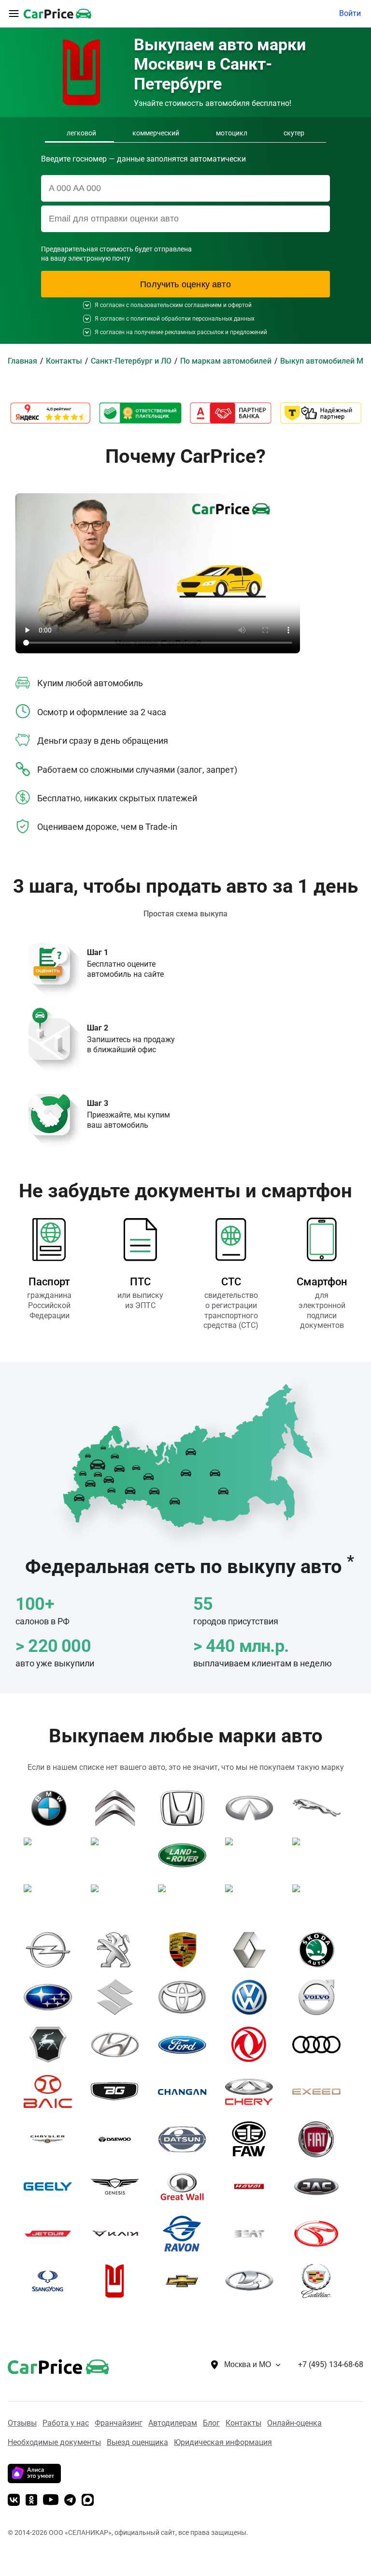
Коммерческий (156, 133)
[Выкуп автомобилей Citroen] (119, 1808)
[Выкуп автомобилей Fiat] (320, 2139)
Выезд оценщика (137, 2442)
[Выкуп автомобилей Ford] (186, 2045)
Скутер (294, 133)
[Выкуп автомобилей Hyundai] (119, 2045)
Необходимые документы (54, 2442)
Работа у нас (66, 2423)
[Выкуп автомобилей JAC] (320, 2187)
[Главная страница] (44, 2365)
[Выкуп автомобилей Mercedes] (119, 1902)
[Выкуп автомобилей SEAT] (253, 2234)
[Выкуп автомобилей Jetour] (51, 2234)
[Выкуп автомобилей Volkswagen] (253, 1997)
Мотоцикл (232, 133)
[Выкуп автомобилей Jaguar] (320, 1808)
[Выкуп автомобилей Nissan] (320, 1902)
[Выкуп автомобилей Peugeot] (119, 1950)
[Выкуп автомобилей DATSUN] (186, 2139)
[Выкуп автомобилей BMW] (51, 1808)
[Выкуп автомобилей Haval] (253, 2187)
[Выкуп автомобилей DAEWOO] (119, 2139)
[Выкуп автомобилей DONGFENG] (253, 2045)
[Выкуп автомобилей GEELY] (51, 2187)
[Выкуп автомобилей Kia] (119, 1855)
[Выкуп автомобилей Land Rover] (186, 1855)
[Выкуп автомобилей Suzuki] (119, 1997)
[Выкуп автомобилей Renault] (253, 1950)
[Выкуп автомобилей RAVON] (186, 2234)
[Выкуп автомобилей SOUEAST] (320, 2234)
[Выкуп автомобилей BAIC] (51, 2092)
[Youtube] (51, 2501)
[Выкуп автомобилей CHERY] (253, 2092)
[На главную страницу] (57, 14)
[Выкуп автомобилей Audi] (320, 2045)
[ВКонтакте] (14, 2501)
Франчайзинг (119, 2423)
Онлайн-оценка (294, 2423)
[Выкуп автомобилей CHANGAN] (186, 2092)
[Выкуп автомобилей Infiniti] (253, 1808)
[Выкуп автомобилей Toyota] (186, 1997)
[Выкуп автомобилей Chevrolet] (186, 2281)
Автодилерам (173, 2423)
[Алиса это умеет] (34, 2480)
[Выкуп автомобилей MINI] (186, 1902)
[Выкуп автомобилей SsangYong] (51, 2281)
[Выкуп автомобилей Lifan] (320, 1855)
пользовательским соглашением (176, 305)
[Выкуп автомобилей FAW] (253, 2139)
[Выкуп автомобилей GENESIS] (119, 2187)
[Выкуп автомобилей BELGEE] (119, 2092)
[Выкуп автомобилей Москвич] (119, 2281)
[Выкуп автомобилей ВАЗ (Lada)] (253, 2281)
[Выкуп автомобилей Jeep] (51, 1855)
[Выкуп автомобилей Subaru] (51, 1997)
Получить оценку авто (185, 284)
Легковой (81, 133)
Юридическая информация (223, 2442)
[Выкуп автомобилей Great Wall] (186, 2187)
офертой (240, 305)
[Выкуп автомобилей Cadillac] (320, 2281)
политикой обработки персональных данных (193, 319)
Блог (211, 2423)
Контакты (243, 2423)
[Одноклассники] (31, 2501)
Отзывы (22, 2423)
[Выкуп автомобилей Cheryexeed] (320, 2092)
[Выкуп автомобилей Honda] (186, 1808)
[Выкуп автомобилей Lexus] (253, 1855)
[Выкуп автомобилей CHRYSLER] (51, 2139)
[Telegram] (70, 2501)
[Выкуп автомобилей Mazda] (51, 1902)
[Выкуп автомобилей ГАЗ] (51, 2045)
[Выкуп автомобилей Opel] (51, 1950)
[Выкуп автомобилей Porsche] (186, 1950)
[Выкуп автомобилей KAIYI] (119, 2234)
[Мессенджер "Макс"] (88, 2501)
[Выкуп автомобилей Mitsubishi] (253, 1902)
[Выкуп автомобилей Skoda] (320, 1950)
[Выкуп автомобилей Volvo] (320, 1997)
